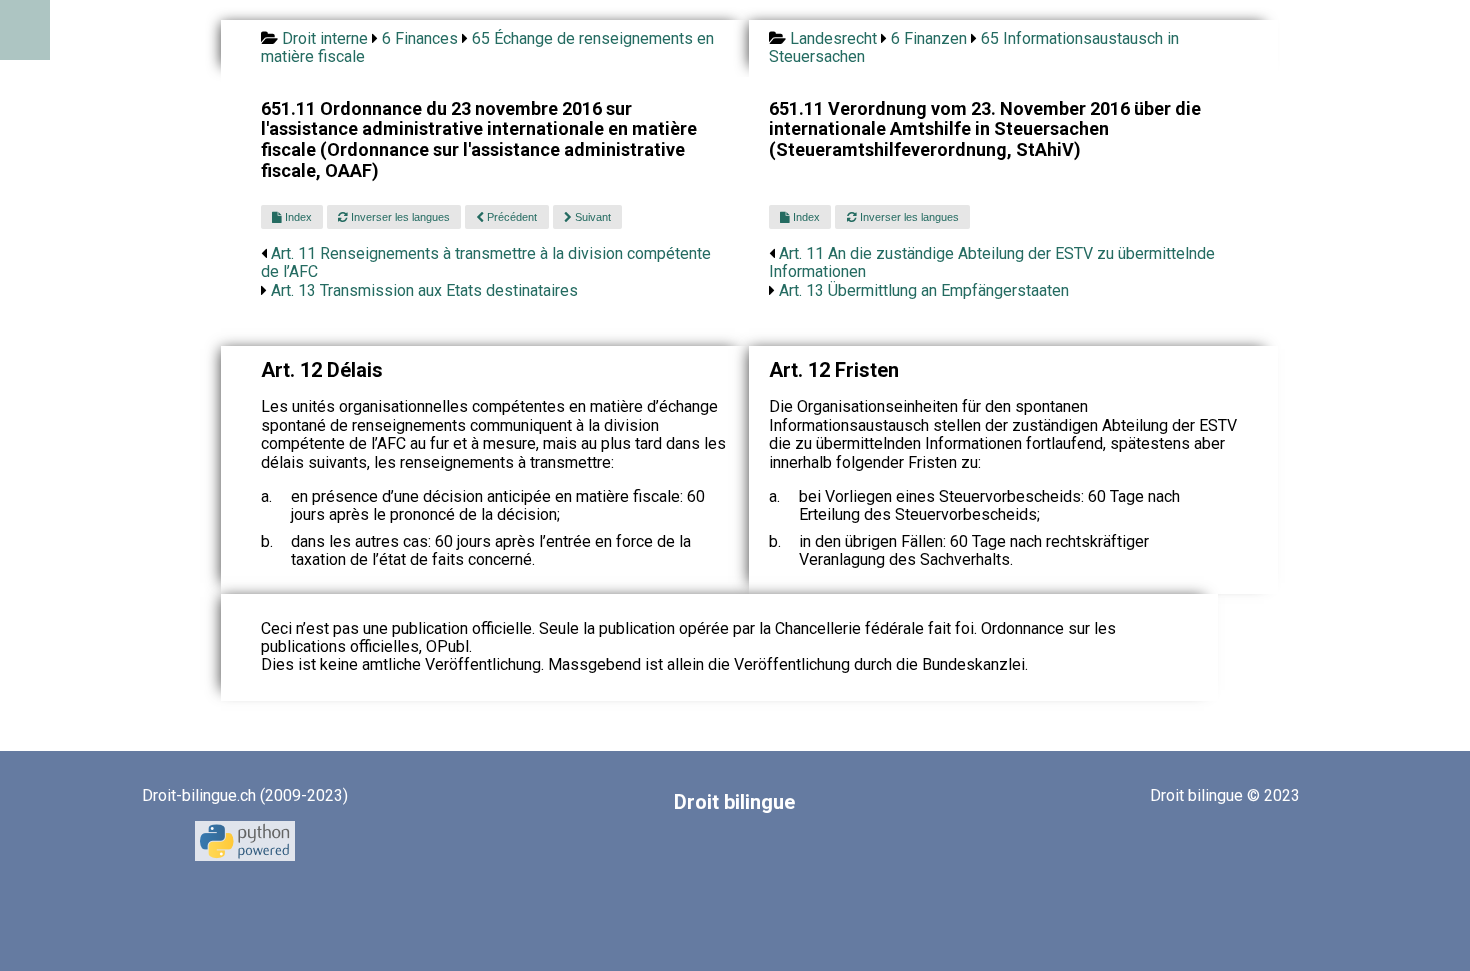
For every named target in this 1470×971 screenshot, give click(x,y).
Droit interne (325, 38)
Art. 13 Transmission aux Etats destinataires (424, 290)
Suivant (591, 217)
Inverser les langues (399, 217)
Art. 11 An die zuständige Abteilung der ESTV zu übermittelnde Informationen (992, 262)
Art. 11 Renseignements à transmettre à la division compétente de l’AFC (486, 262)
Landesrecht (833, 38)
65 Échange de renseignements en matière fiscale (487, 47)
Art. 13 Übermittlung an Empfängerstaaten (924, 290)
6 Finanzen (929, 38)
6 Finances (420, 38)
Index (297, 217)
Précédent (510, 217)
